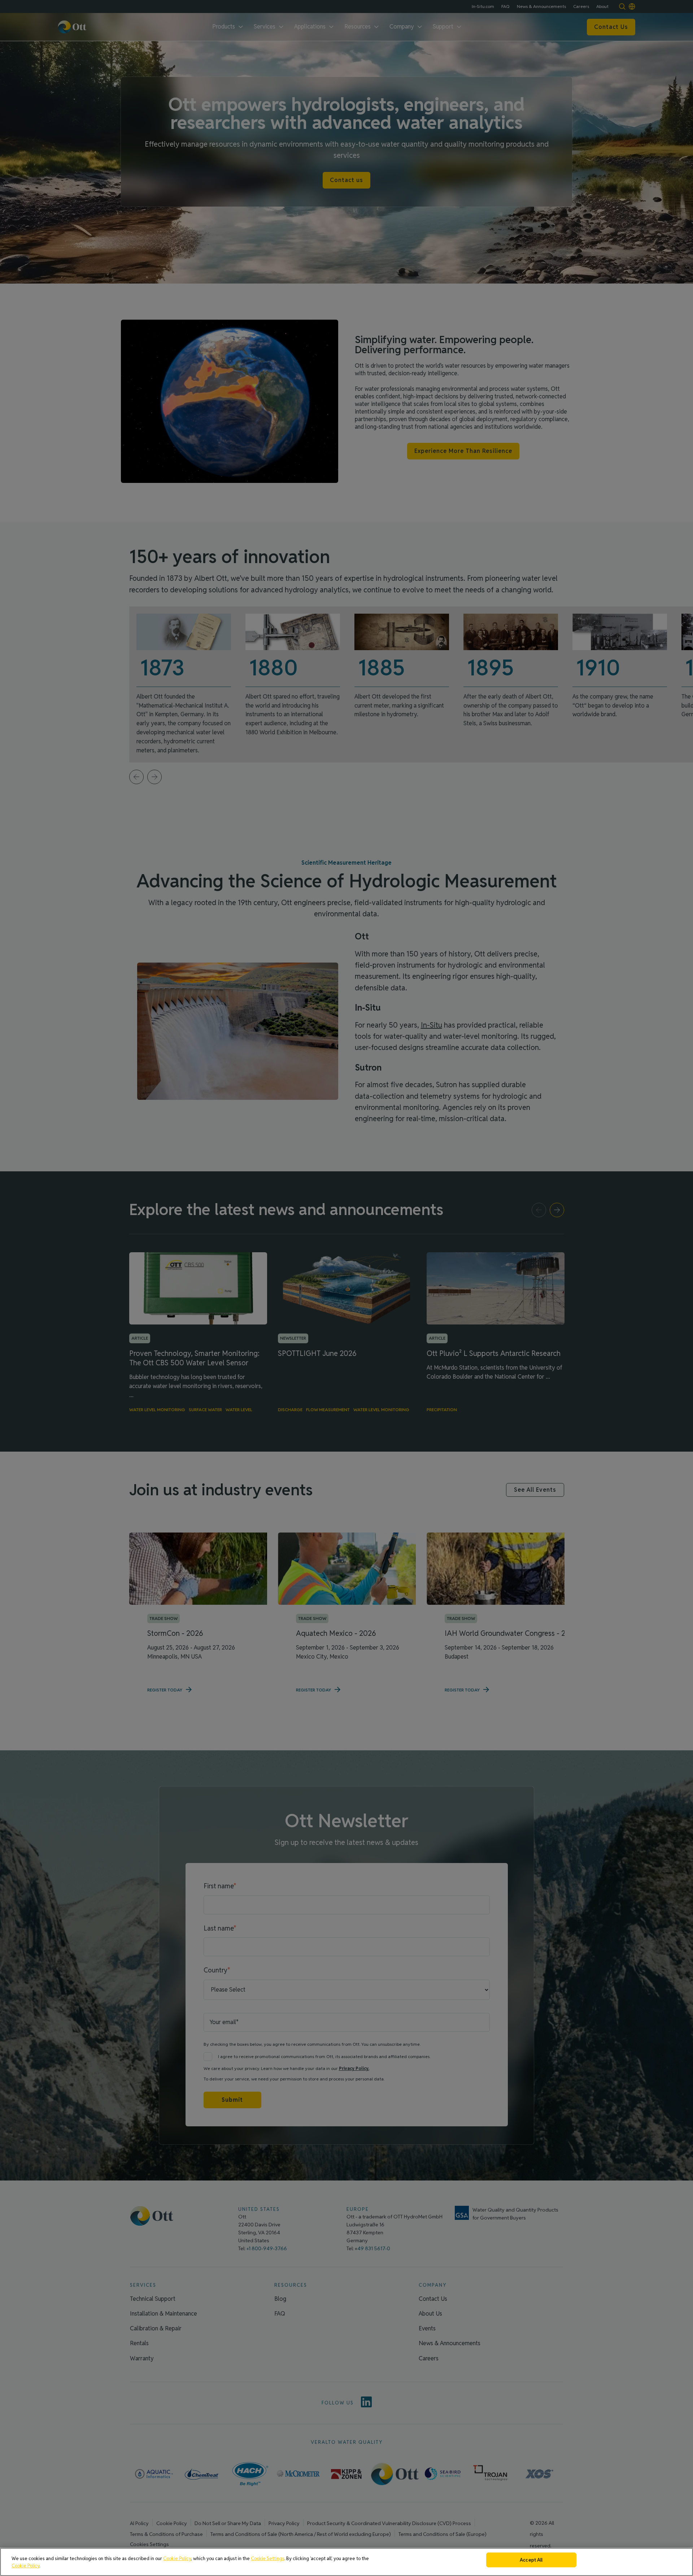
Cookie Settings (268, 2558)
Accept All (531, 2560)
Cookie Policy (177, 2558)
